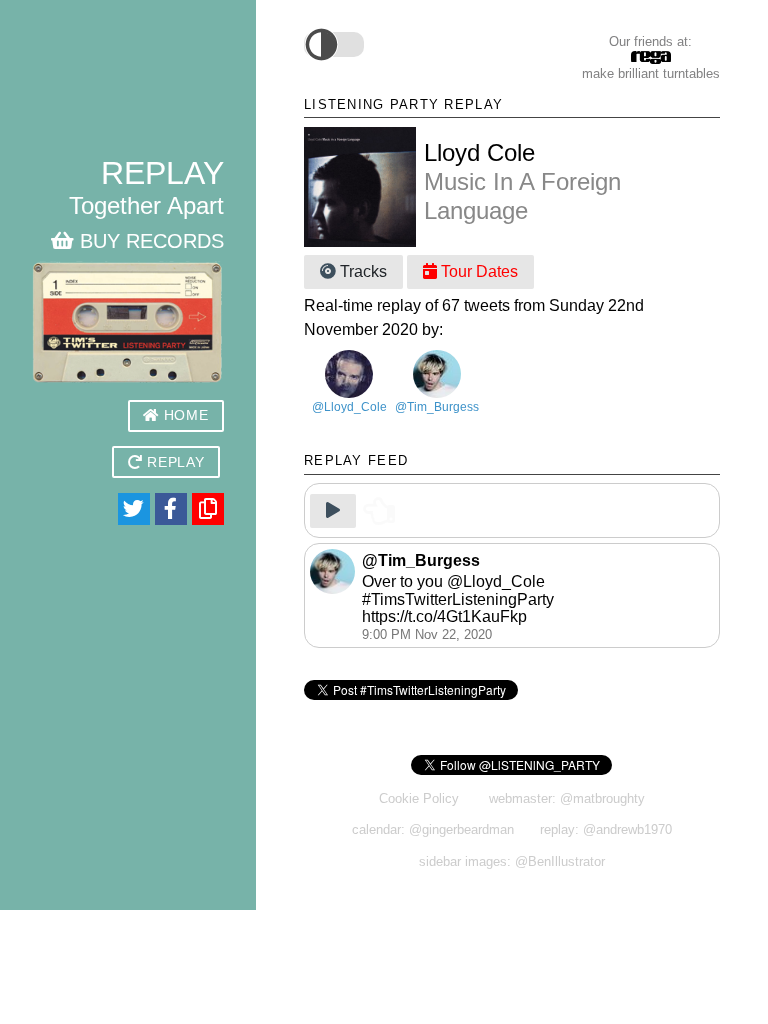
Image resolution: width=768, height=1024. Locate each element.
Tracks (361, 271)
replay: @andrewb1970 (606, 829)
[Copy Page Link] (208, 509)
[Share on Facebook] (171, 509)
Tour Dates (477, 271)
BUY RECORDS (149, 241)
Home (183, 415)
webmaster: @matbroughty (567, 798)
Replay (174, 462)
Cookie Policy (419, 798)
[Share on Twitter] (134, 509)
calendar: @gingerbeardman (433, 829)
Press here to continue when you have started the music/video (535, 508)
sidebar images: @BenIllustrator (512, 861)
